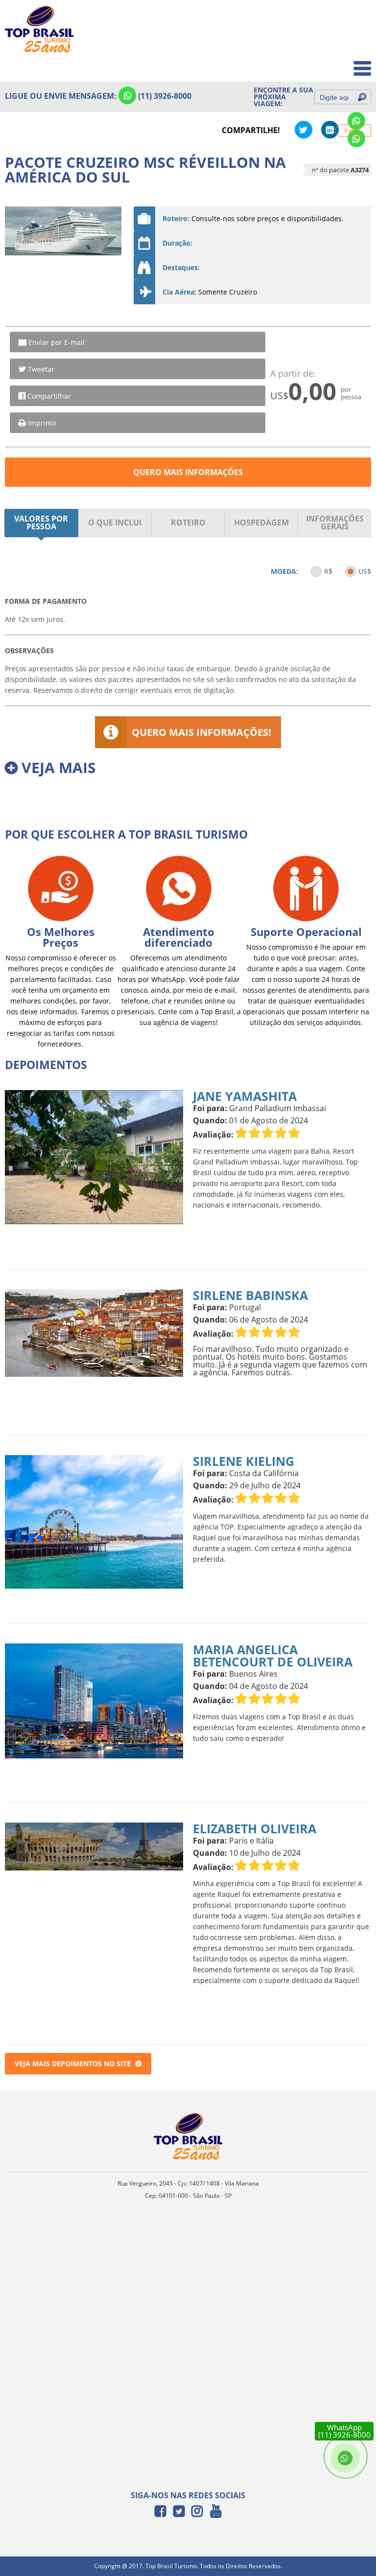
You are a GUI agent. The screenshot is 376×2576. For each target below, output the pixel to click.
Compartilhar (49, 396)
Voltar (352, 130)
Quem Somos (342, 42)
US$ (365, 571)
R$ (328, 571)
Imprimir (42, 423)
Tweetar (41, 369)
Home (355, 20)
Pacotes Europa (339, 63)
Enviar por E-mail (57, 342)
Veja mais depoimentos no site (73, 2063)
